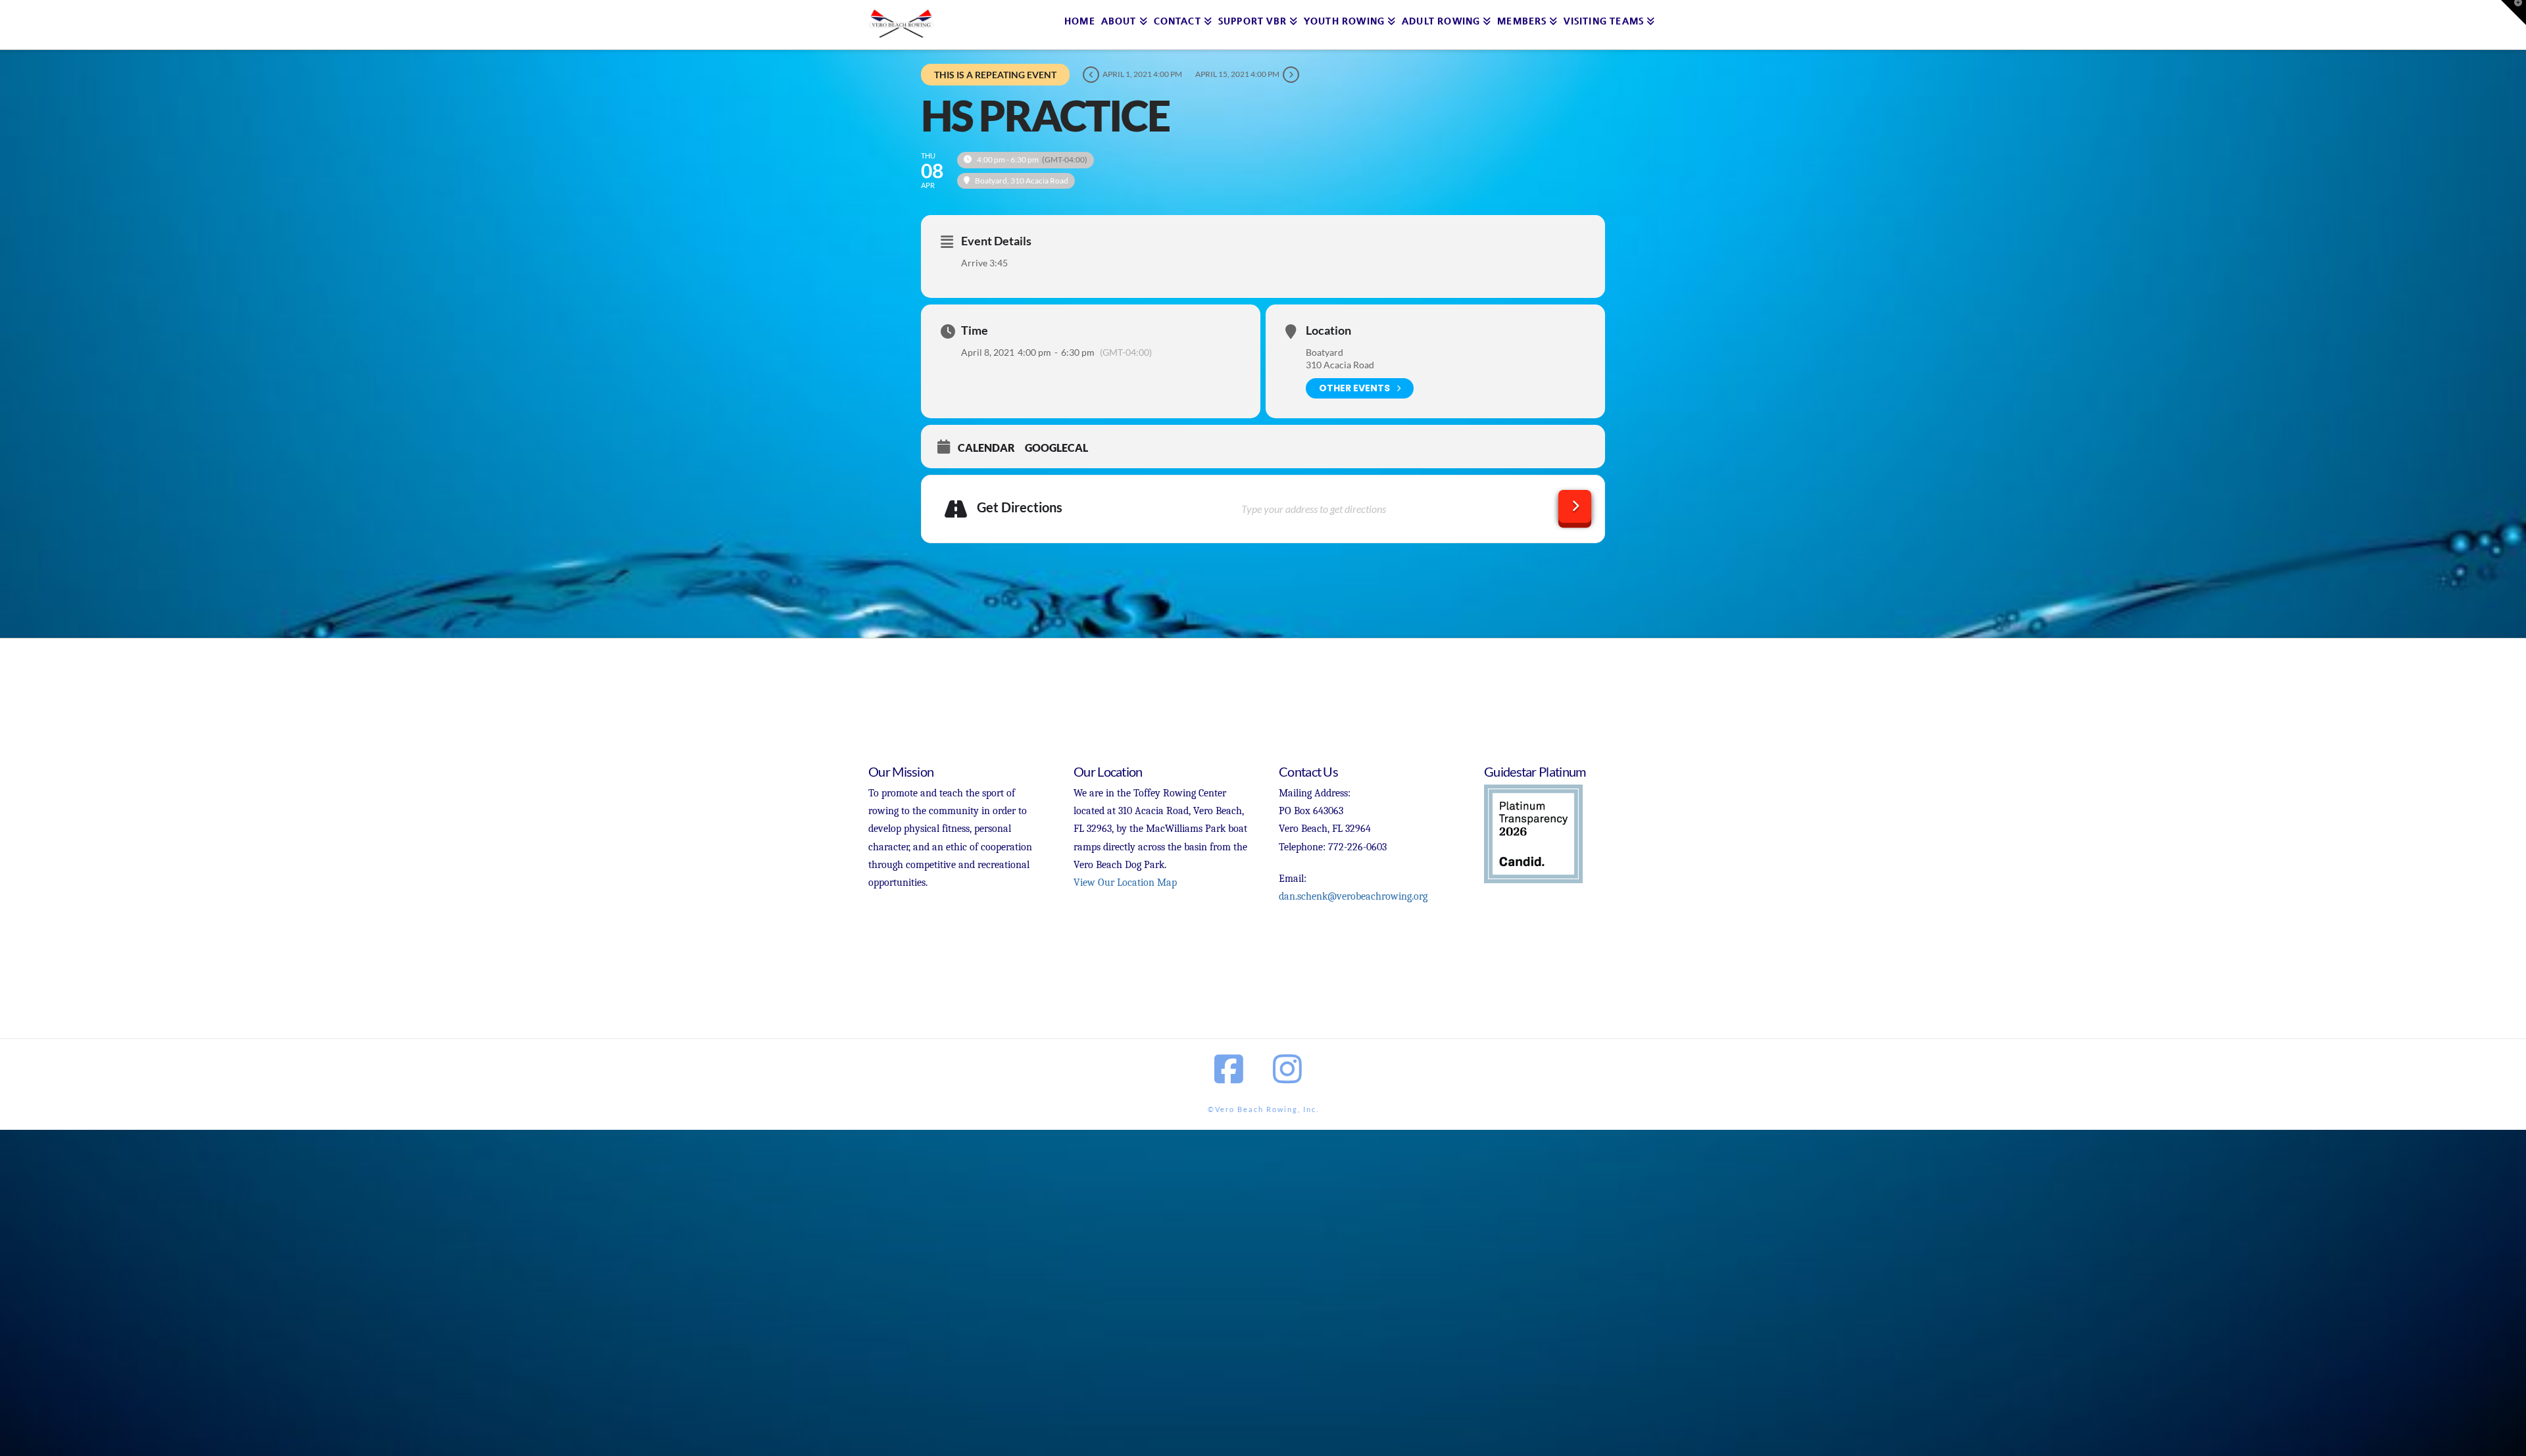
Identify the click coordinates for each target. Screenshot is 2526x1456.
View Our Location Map (1125, 883)
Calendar (986, 448)
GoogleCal (1056, 448)
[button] (2514, 12)
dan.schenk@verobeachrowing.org (1353, 896)
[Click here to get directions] (1575, 506)
